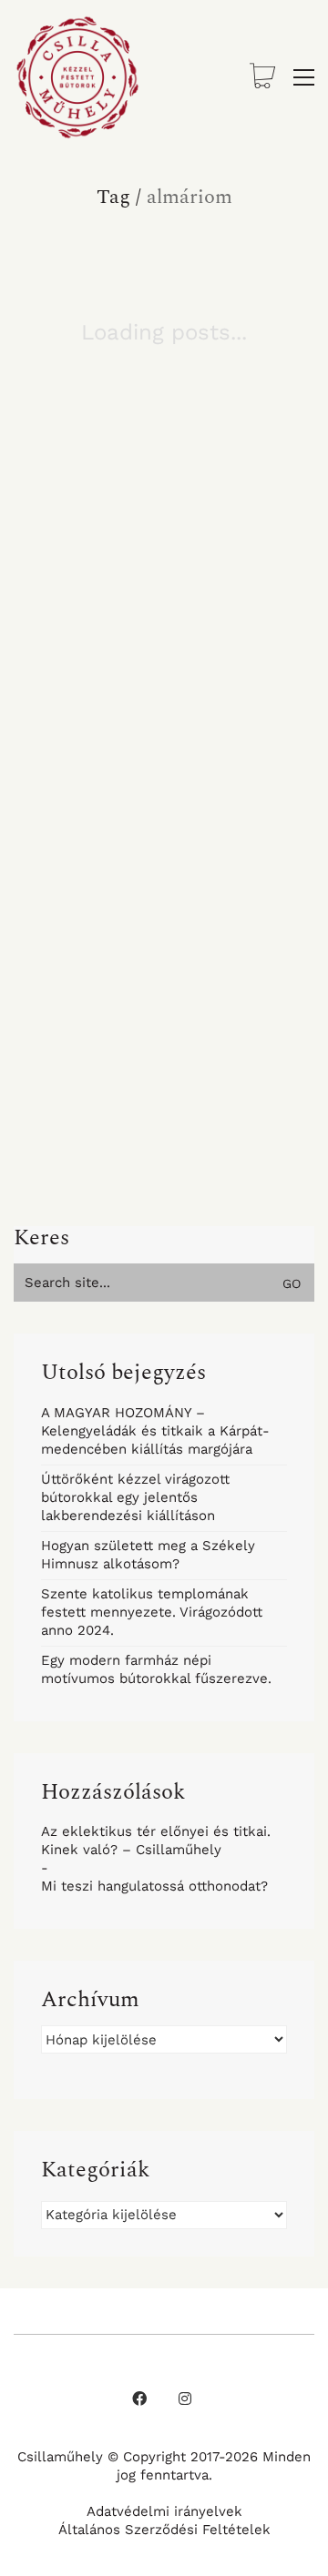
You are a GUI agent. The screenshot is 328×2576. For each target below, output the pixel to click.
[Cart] (262, 78)
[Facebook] (139, 2399)
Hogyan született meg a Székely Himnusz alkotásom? (148, 1555)
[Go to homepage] (77, 77)
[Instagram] (185, 2399)
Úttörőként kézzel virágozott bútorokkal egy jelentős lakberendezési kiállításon (135, 1497)
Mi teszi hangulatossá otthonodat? (154, 1886)
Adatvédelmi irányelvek (164, 2511)
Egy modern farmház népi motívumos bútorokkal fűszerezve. (156, 1669)
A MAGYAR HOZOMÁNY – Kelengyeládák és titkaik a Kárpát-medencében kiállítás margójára (155, 1431)
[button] (304, 77)
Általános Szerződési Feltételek (164, 2530)
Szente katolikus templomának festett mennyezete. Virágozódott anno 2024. (152, 1612)
